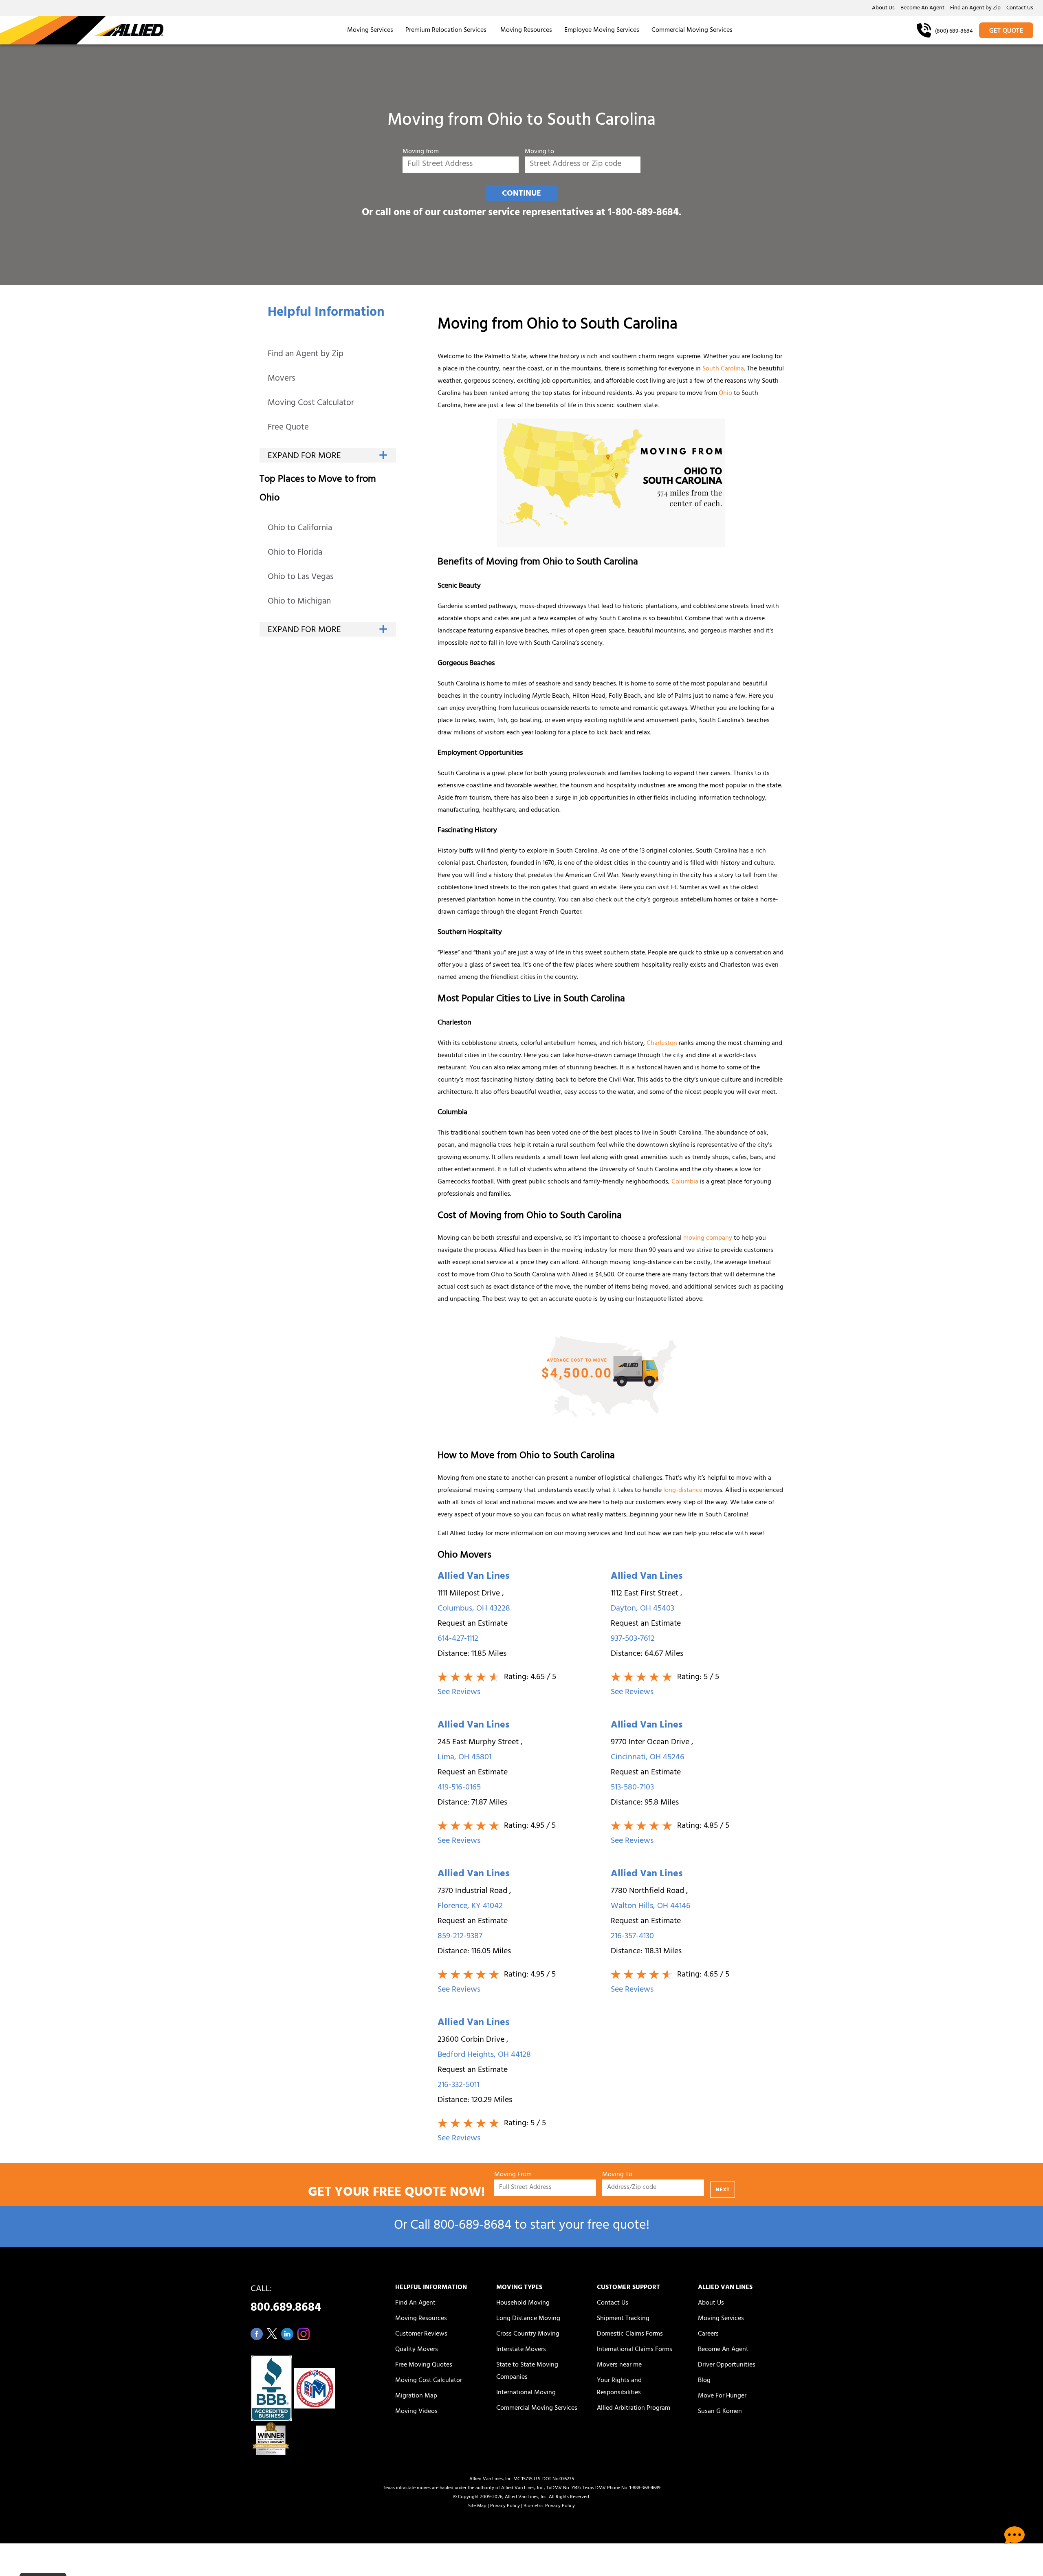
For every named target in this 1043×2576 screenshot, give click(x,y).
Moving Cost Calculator (311, 404)
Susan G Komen (720, 2412)
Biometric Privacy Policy (549, 2506)
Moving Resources (526, 31)
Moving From (513, 2175)
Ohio (725, 394)
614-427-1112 (458, 1639)
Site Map (477, 2506)
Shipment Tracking (623, 2319)
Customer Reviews (421, 2334)
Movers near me (619, 2365)
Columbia (685, 1182)
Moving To (617, 2175)
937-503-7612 (633, 1639)
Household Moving (523, 2303)
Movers (282, 379)
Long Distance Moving (528, 2319)
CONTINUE (521, 194)
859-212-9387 (460, 1937)
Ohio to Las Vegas (301, 578)
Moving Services (370, 31)
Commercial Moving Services (692, 31)
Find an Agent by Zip (975, 9)
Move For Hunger (722, 2396)
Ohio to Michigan (299, 602)
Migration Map (416, 2396)
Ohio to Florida (295, 553)
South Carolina (723, 369)
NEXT (723, 2190)
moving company (708, 1238)
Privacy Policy (505, 2506)
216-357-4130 (632, 1937)
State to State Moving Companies (527, 2371)
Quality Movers (417, 2350)
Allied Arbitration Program (634, 2409)
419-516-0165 (459, 1788)
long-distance (683, 1491)
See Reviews (459, 1693)
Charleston (662, 1044)
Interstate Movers (521, 2350)
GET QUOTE (1006, 31)
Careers (708, 2334)
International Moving (526, 2393)
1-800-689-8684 (643, 213)
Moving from (421, 152)
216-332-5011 (458, 2086)
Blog (704, 2381)
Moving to (539, 152)
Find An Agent (415, 2303)
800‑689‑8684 (472, 2227)
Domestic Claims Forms (630, 2334)
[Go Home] (82, 30)
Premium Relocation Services (447, 31)
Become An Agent (922, 9)
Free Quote (288, 428)
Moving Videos (416, 2412)
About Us (883, 9)
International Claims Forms (635, 2350)
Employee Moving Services (602, 31)
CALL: (286, 2301)
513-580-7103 (632, 1788)
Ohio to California (300, 529)
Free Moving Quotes (424, 2365)
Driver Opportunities (727, 2365)
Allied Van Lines (473, 1577)
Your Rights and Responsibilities (619, 2387)
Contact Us (1020, 9)
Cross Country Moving (528, 2334)
